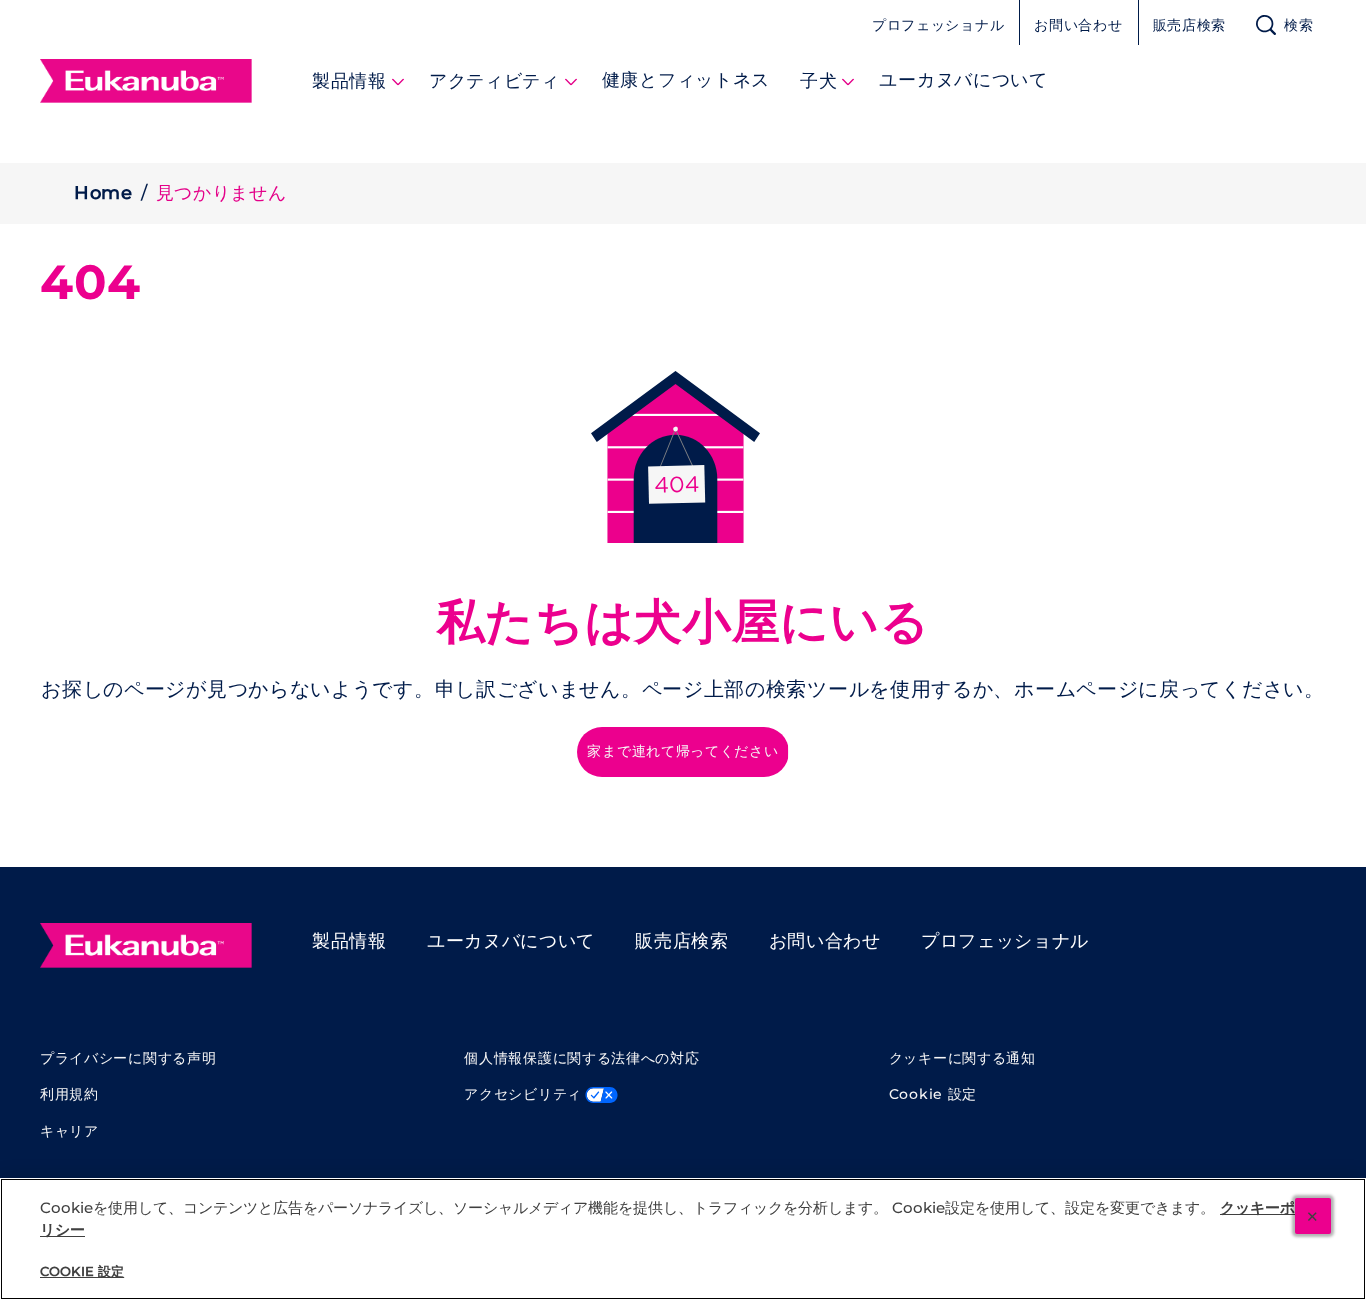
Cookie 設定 (933, 1094)
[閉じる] (1313, 1216)
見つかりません (221, 193)
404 (90, 282)
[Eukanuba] (146, 946)
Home (103, 193)
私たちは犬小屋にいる (683, 621)
